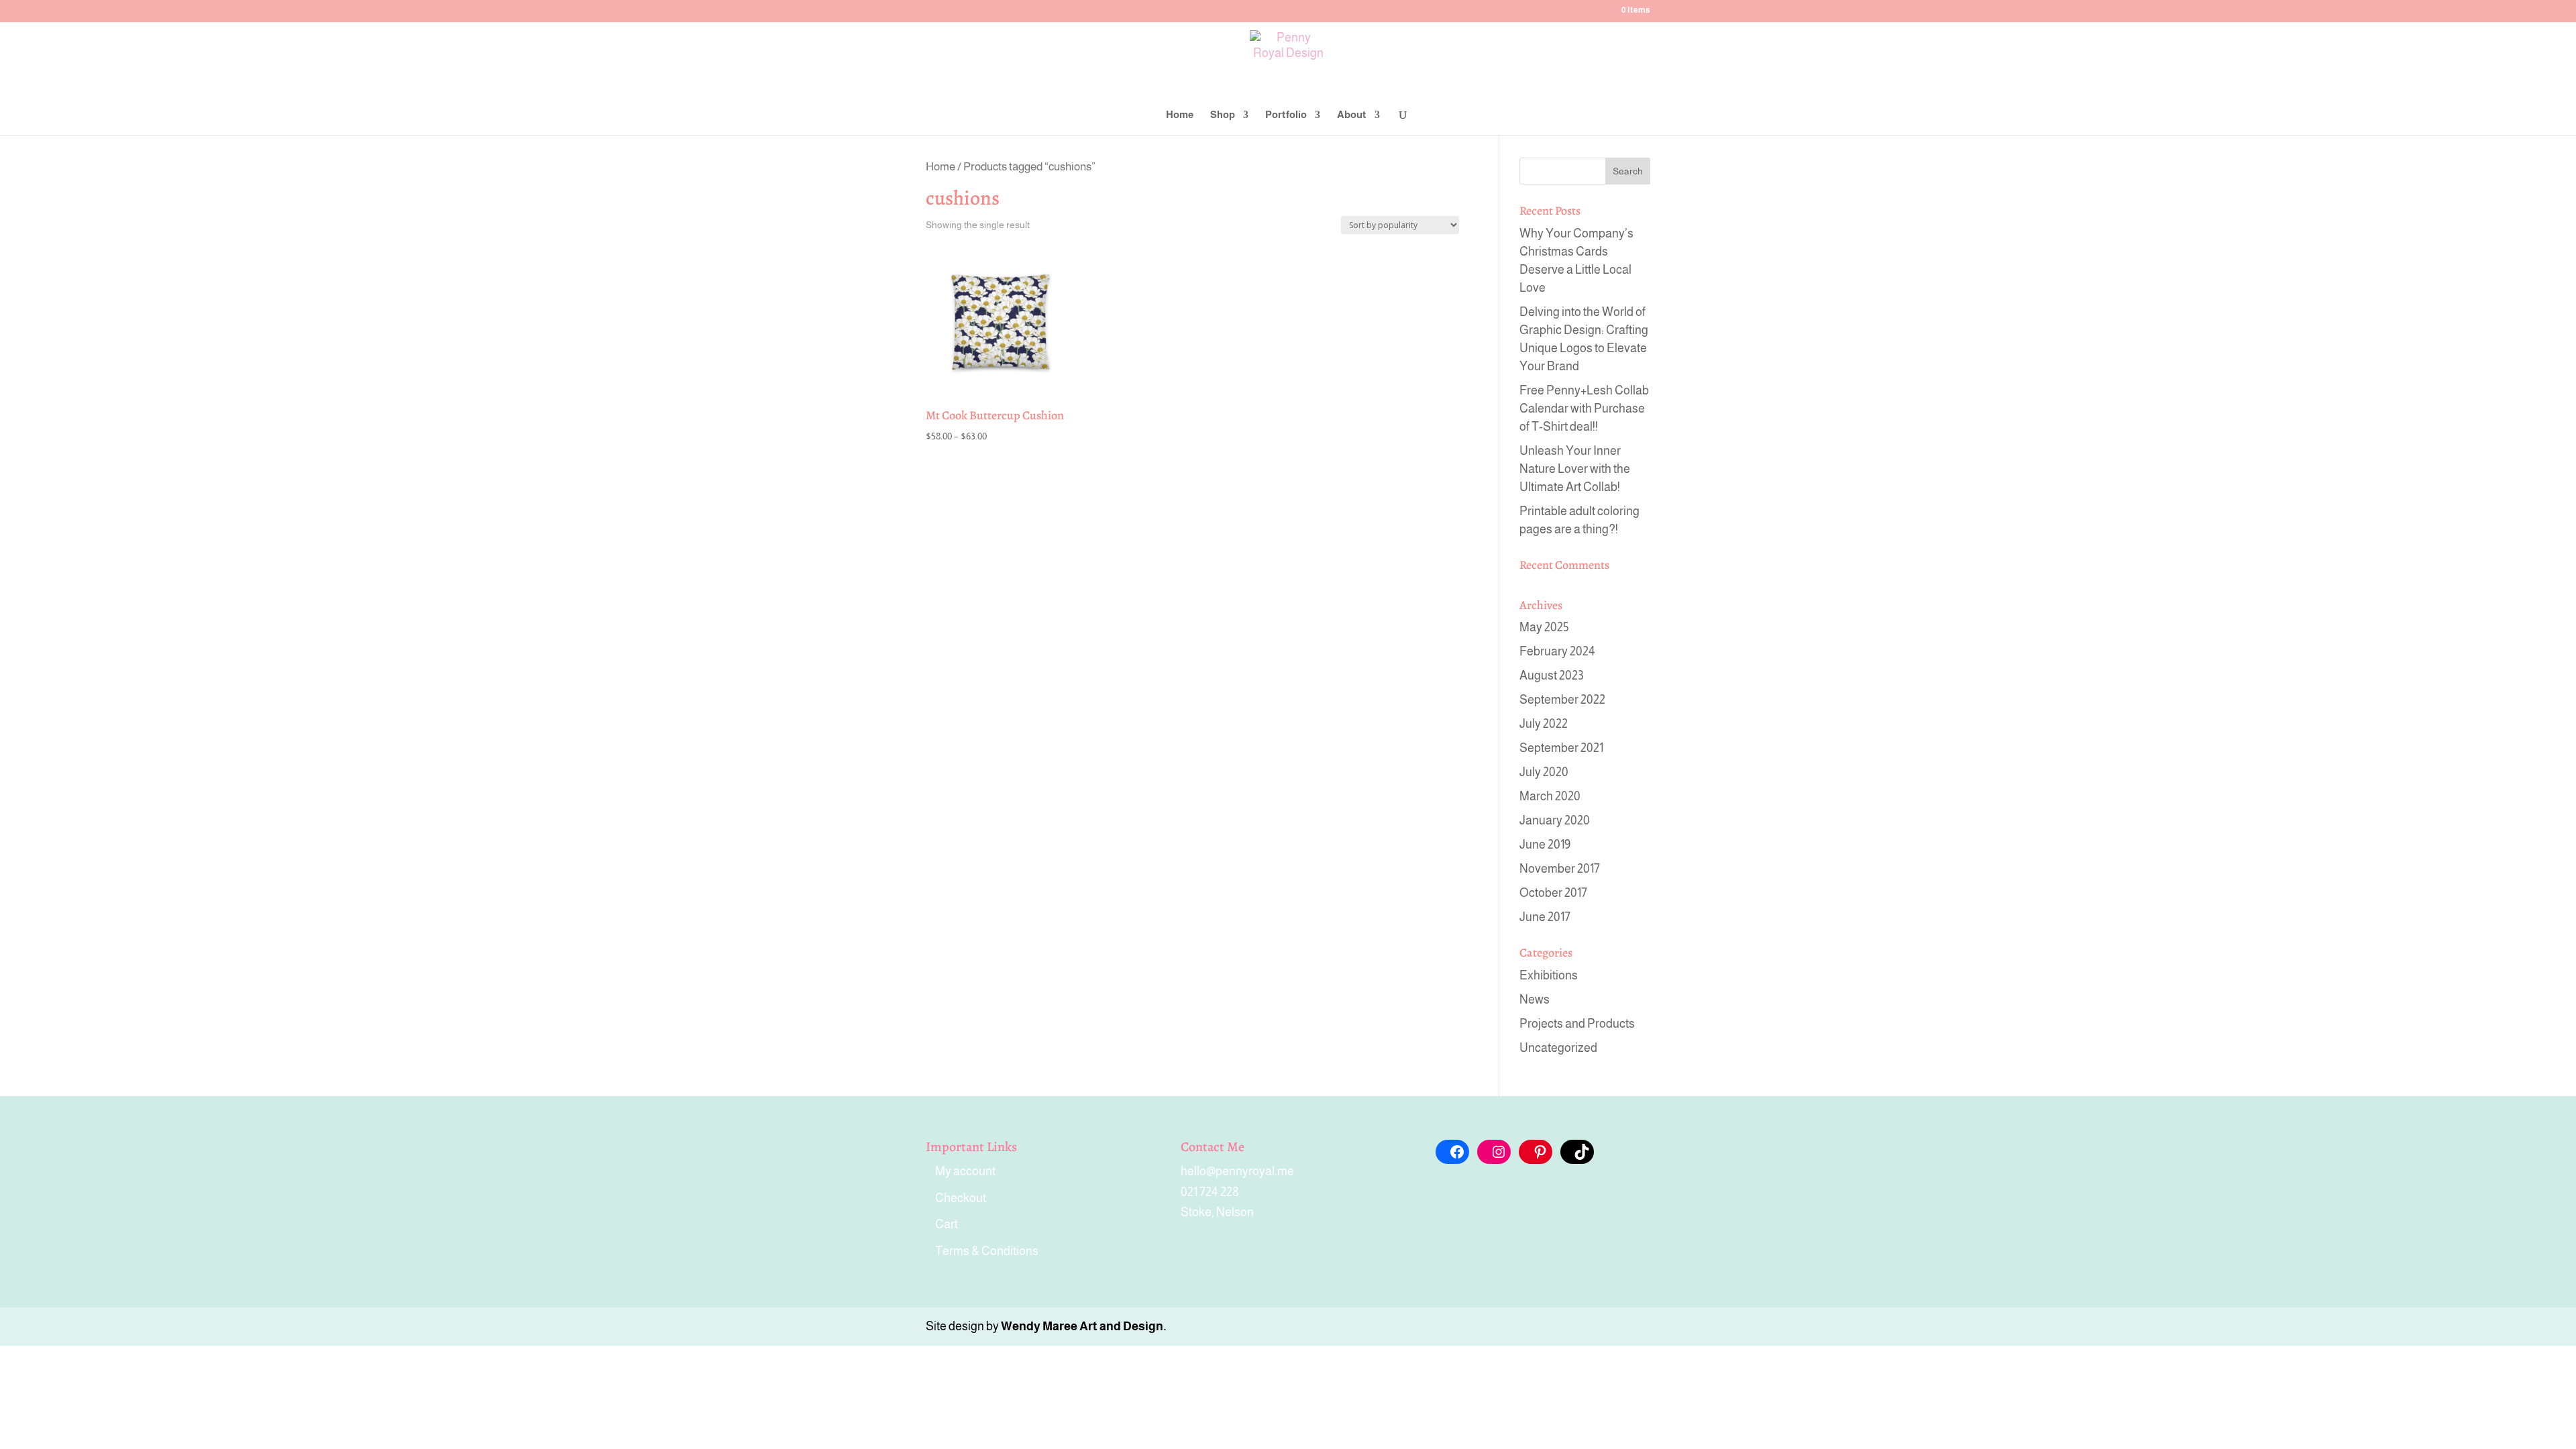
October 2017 (1553, 893)
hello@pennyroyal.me (1237, 1171)
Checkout (961, 1198)
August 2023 (1552, 676)
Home (1180, 115)
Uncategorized (1558, 1048)
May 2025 (1544, 627)
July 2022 (1544, 724)
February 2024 (1557, 651)
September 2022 (1562, 700)
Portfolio (1286, 115)
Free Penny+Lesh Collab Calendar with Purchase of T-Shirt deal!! (1584, 409)
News (1535, 1000)
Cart (947, 1224)
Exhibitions (1549, 975)
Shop (1223, 115)
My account (965, 1171)
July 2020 (1544, 772)
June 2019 (1545, 845)
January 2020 (1555, 820)
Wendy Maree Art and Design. (1084, 1326)
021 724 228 (1210, 1192)
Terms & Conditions (987, 1251)
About (1352, 115)
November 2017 (1560, 869)
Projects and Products (1577, 1024)
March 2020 (1550, 796)
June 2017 (1545, 917)
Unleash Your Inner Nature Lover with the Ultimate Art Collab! (1575, 469)
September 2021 (1561, 748)
